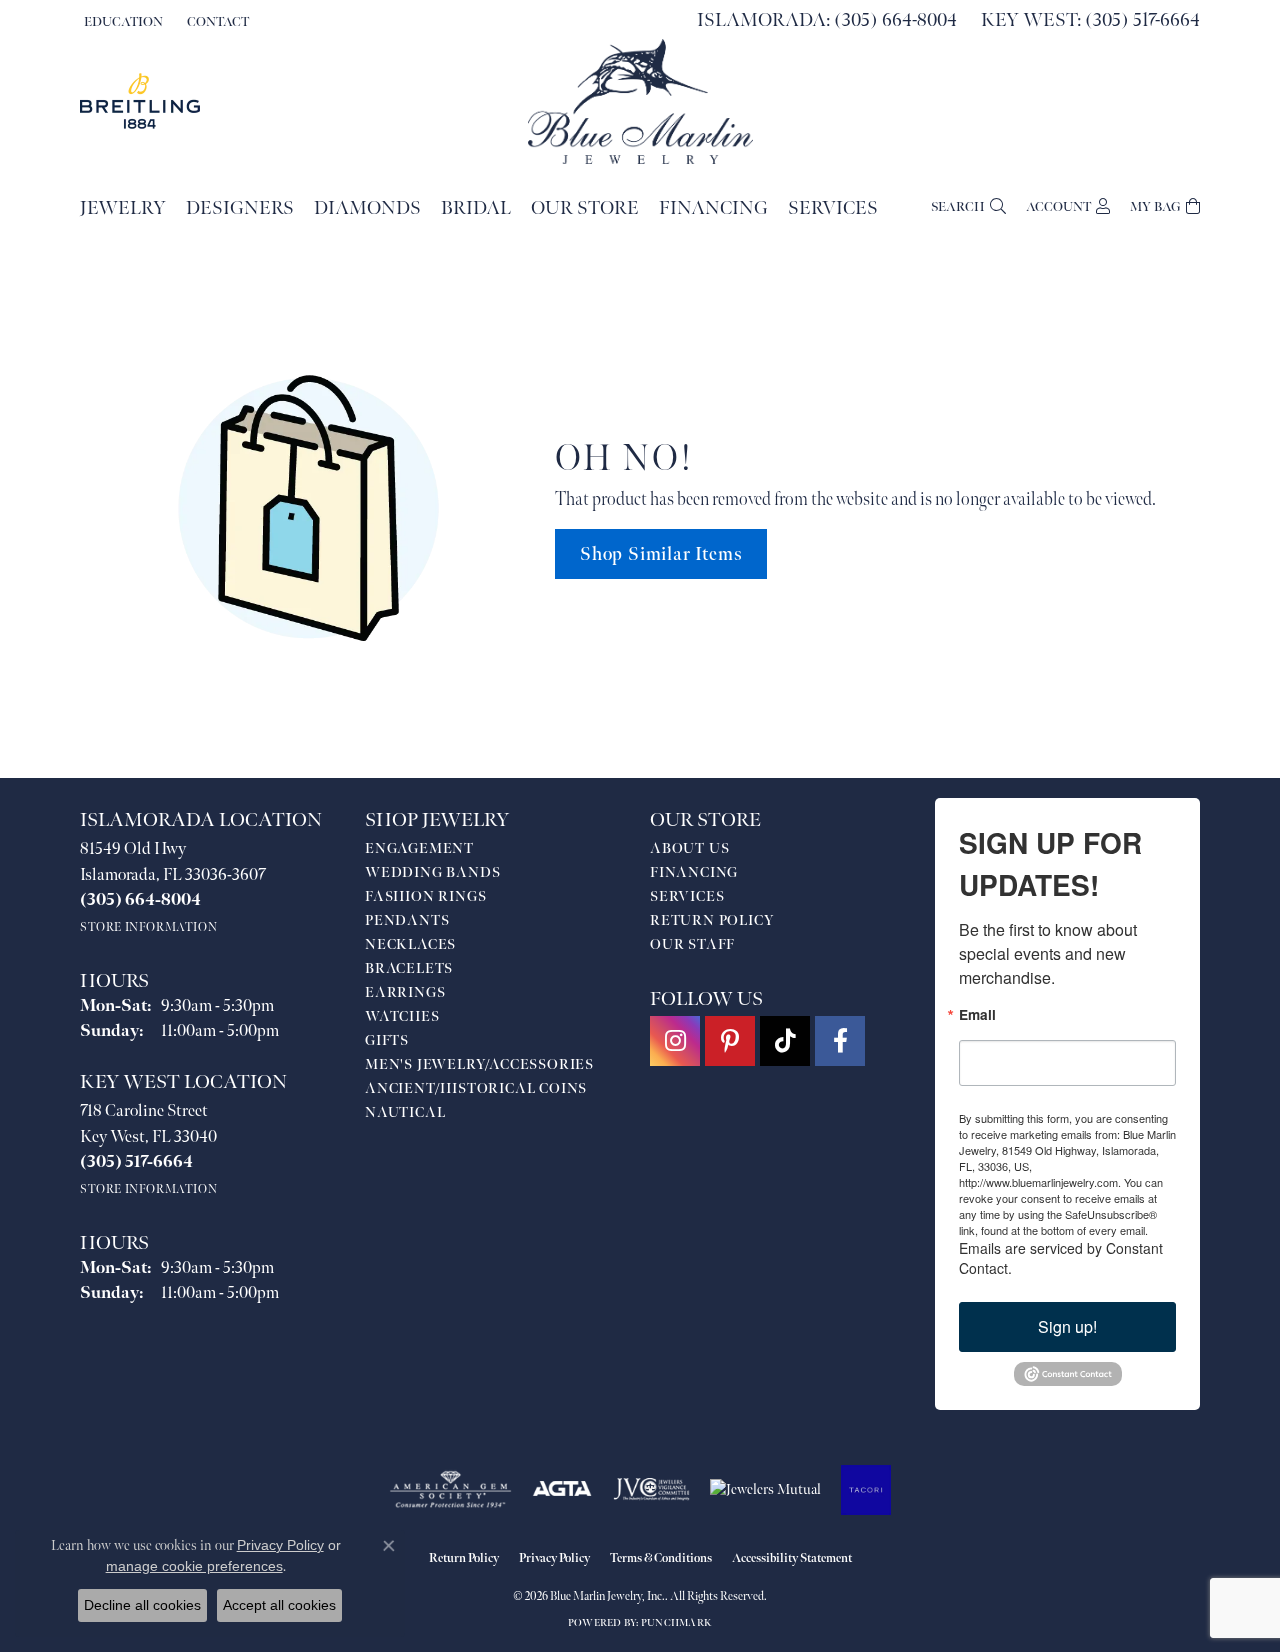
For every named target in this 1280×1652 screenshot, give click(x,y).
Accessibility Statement (792, 1558)
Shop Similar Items (661, 554)
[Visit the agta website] (562, 1490)
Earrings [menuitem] (405, 992)
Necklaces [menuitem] (410, 944)
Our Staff (692, 944)
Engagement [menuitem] (419, 848)
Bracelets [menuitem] (409, 968)
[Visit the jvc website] (652, 1490)
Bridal (476, 208)
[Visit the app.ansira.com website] (866, 1490)
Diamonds (367, 208)
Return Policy (712, 920)
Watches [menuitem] (402, 1016)
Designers (240, 208)
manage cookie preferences (194, 1566)
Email (977, 1015)
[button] (121, 22)
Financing (713, 208)
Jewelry (123, 208)
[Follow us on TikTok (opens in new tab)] (785, 1041)
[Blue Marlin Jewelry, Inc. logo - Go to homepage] (640, 101)
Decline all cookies (142, 1605)
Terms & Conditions (661, 1558)
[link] (216, 22)
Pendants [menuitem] (407, 920)
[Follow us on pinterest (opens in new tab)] (730, 1041)
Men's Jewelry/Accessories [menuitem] (479, 1064)
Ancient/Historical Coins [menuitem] (476, 1088)
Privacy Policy (554, 1558)
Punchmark (676, 1623)
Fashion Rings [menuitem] (425, 896)
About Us (689, 848)
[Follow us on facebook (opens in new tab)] (840, 1041)
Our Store (585, 208)
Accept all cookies (279, 1605)
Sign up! (1067, 1326)
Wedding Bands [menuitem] (432, 872)
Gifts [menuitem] (387, 1040)
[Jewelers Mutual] (765, 1490)
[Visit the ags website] (450, 1490)
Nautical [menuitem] (405, 1112)
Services (833, 208)
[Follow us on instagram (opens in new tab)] (675, 1041)
